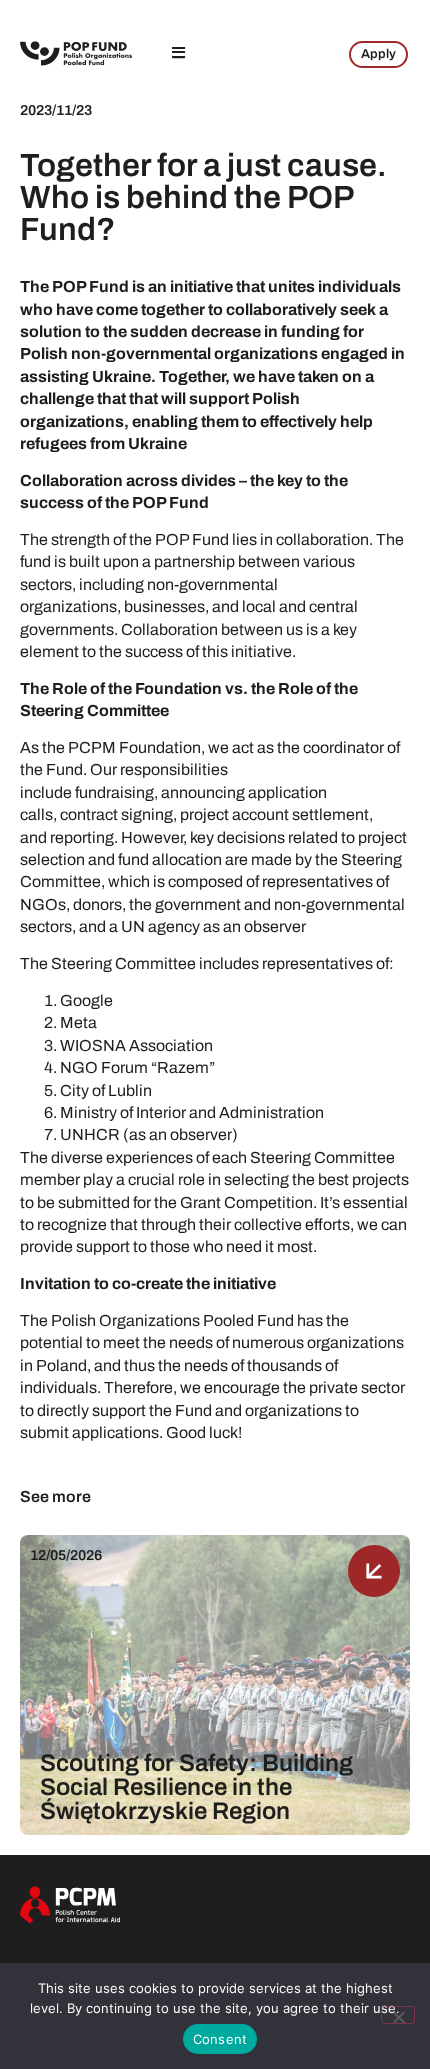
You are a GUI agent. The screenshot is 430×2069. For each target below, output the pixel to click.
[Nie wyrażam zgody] (398, 2015)
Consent (220, 2039)
